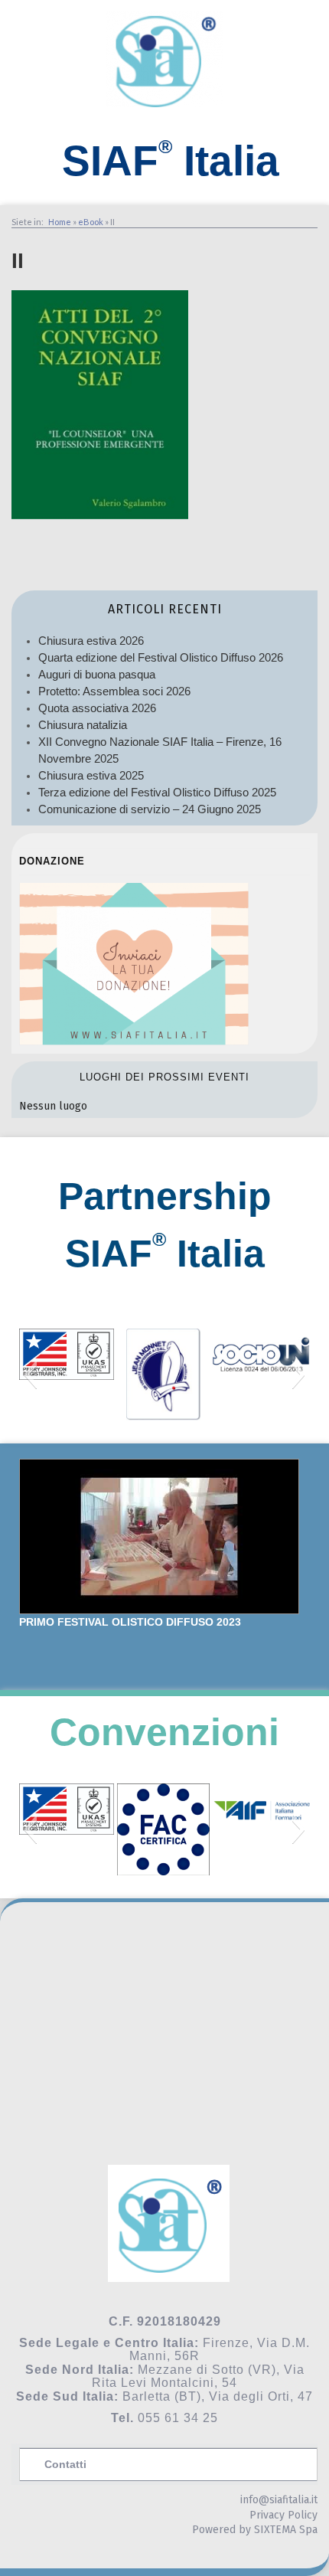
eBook (91, 222)
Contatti (65, 2464)
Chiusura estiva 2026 (91, 641)
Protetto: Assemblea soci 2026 (114, 691)
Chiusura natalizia (83, 725)
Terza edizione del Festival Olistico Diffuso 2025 (157, 792)
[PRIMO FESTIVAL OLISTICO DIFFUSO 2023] (159, 1536)
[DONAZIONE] (134, 1041)
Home (60, 222)
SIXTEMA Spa (286, 2530)
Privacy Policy (283, 2515)
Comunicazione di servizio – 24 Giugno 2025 (150, 809)
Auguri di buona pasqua (97, 674)
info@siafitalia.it (279, 2500)
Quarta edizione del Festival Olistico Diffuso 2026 (161, 657)
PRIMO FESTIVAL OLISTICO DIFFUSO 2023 (130, 1622)
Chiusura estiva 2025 (91, 775)
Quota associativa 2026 (97, 708)
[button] (30, 1375)
